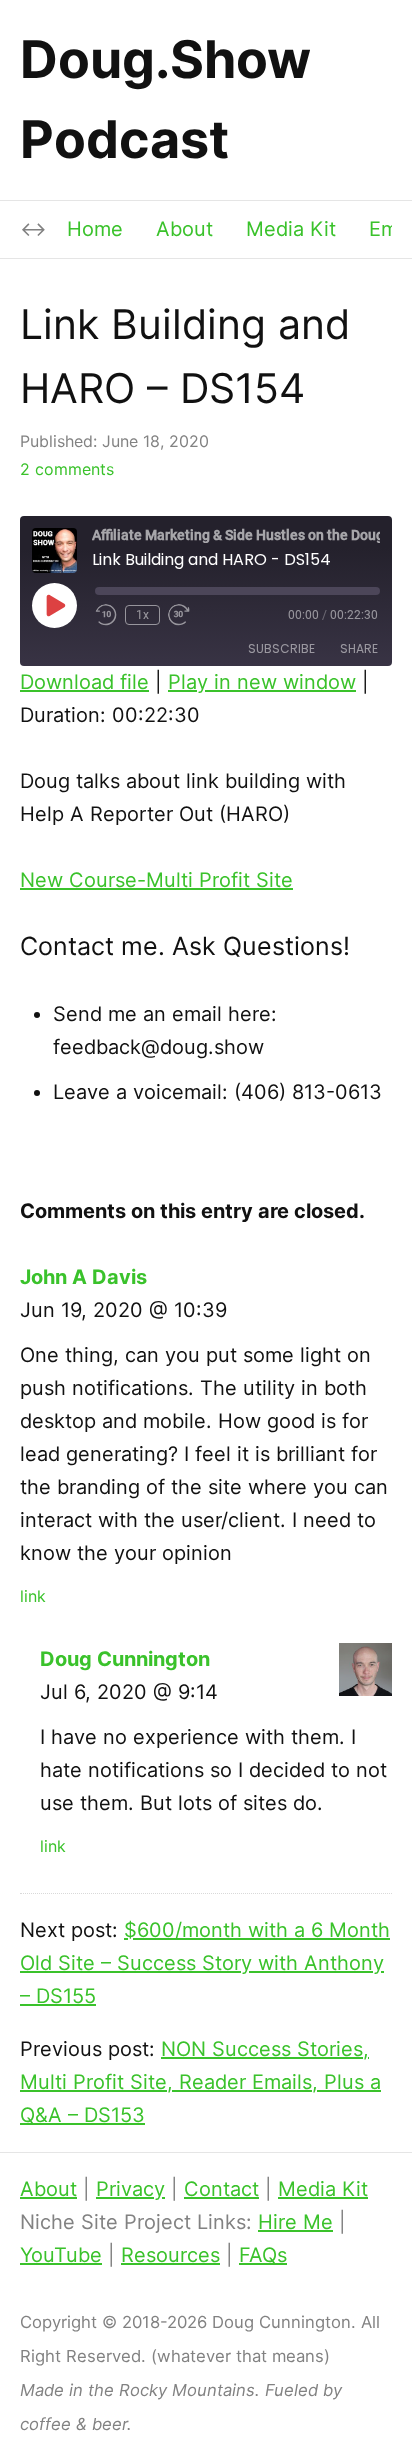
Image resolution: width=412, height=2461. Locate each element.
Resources (170, 2255)
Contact (221, 2189)
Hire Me (295, 2222)
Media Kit (291, 229)
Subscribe (281, 648)
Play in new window (262, 682)
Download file (84, 682)
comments (67, 469)
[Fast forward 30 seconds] (180, 615)
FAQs (263, 2255)
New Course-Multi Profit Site (156, 880)
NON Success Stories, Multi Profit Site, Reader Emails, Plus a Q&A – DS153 (200, 2082)
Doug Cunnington (125, 1659)
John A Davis (83, 1277)
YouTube (61, 2255)
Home (95, 229)
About (184, 229)
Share (359, 648)
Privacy (130, 2189)
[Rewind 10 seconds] (106, 615)
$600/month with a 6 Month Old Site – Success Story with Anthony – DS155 (205, 1963)
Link (33, 1596)
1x (142, 615)
